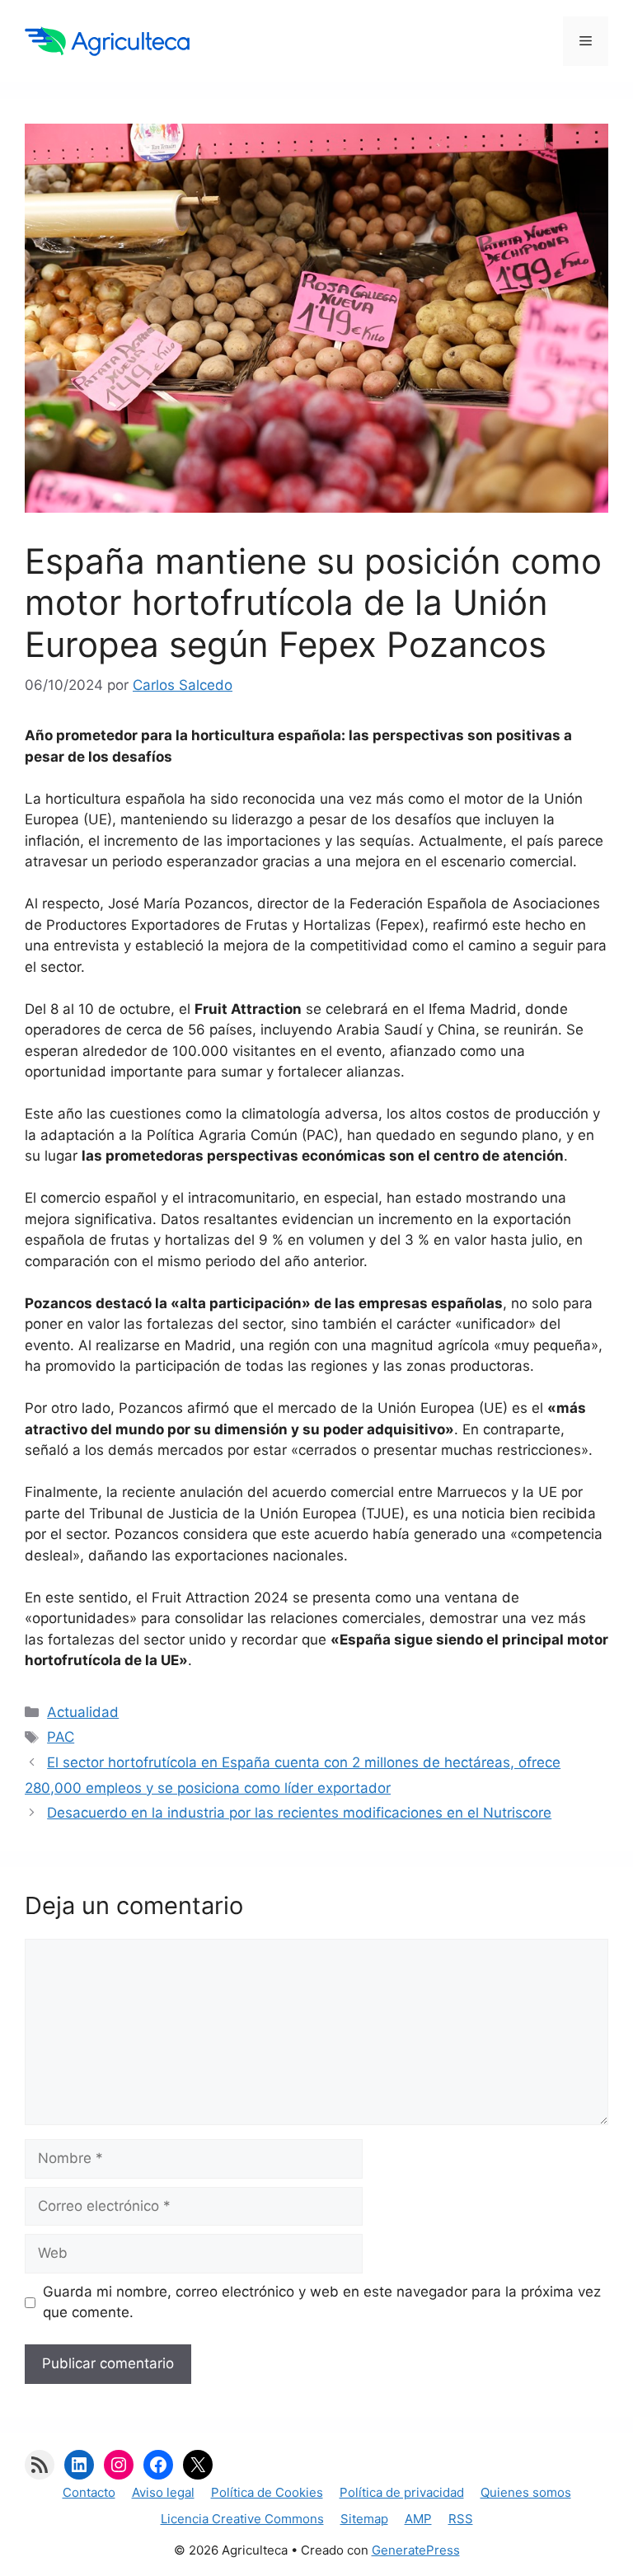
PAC (61, 1737)
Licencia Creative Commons (242, 2519)
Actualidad (83, 1712)
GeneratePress (416, 2550)
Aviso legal (163, 2492)
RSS (461, 2519)
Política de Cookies (267, 2492)
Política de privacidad (402, 2492)
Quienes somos (526, 2492)
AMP (418, 2519)
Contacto (89, 2492)
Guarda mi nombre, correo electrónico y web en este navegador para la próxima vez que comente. (322, 2302)
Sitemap (364, 2519)
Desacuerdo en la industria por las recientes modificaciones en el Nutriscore (299, 1813)
